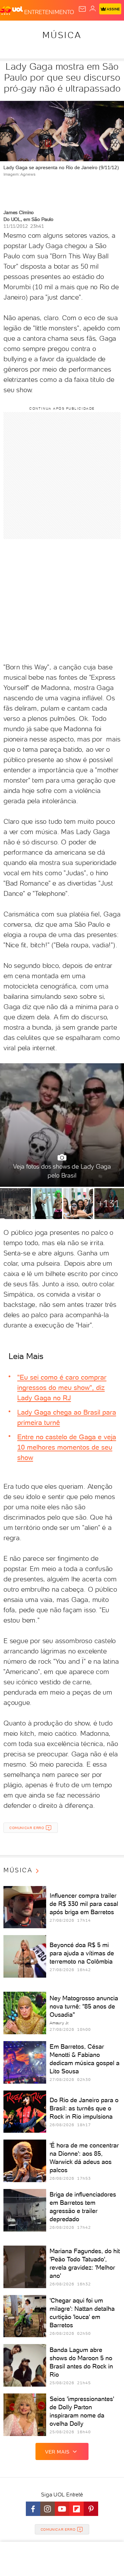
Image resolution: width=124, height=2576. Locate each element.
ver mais (57, 2452)
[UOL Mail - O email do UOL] (82, 9)
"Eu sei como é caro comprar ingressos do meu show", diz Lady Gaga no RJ (62, 1387)
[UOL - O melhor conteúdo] (12, 11)
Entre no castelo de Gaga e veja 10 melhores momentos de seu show (67, 1447)
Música (62, 35)
